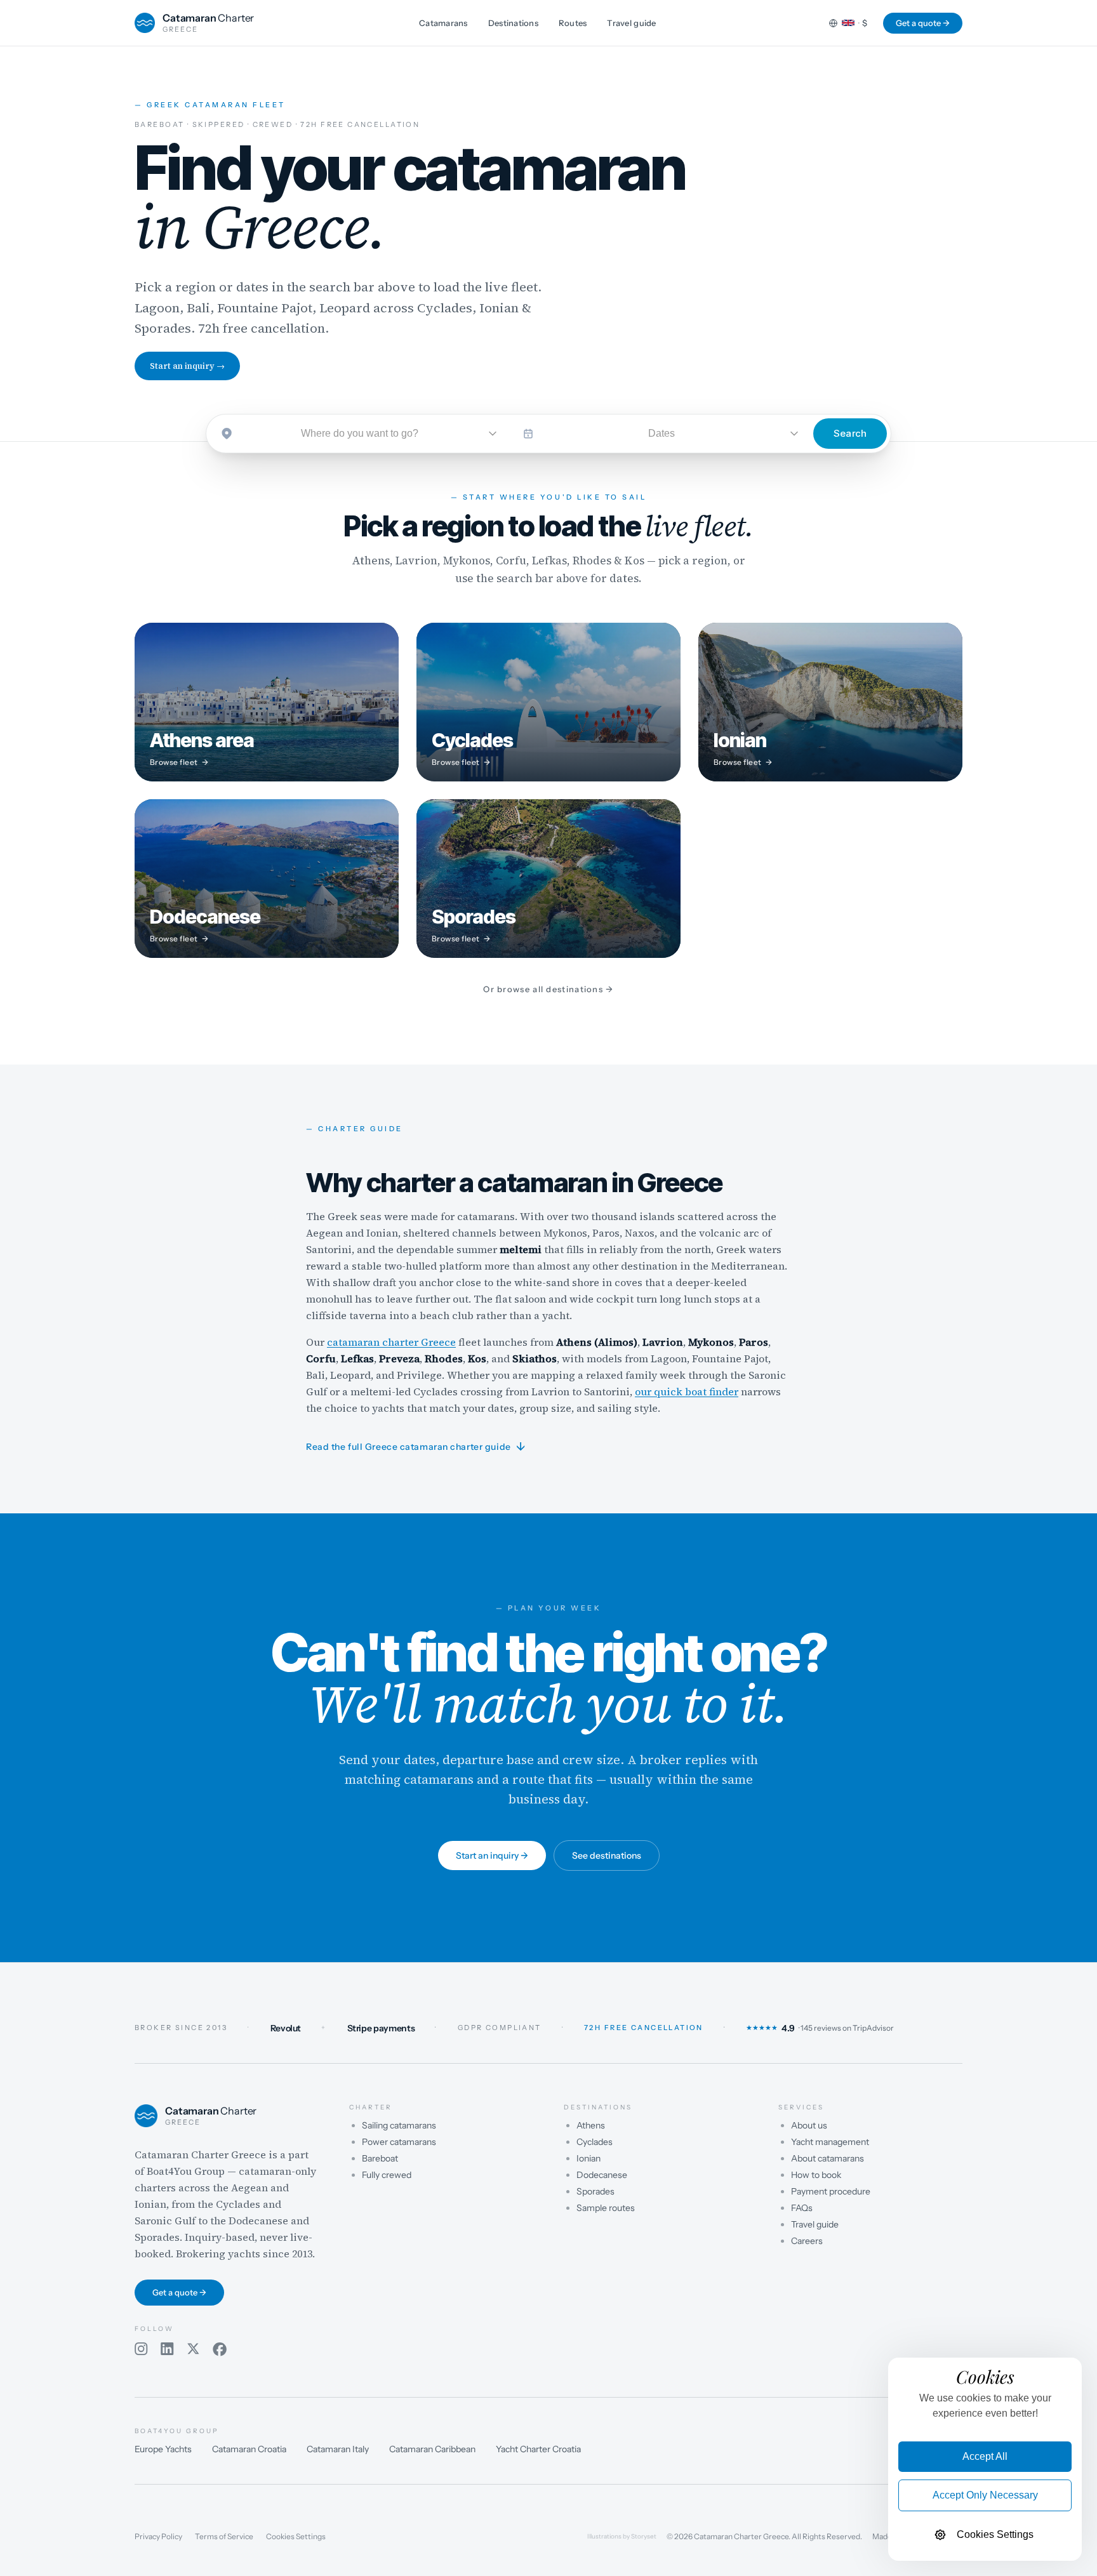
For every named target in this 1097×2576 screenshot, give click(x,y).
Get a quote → (923, 23)
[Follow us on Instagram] (141, 2349)
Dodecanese (602, 2175)
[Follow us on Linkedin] (167, 2349)
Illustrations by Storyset (622, 2537)
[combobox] (360, 434)
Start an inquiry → (187, 366)
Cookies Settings (296, 2537)
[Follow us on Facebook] (220, 2349)
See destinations (607, 1856)
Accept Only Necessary (985, 2495)
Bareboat (380, 2158)
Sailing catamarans (399, 2125)
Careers (807, 2241)
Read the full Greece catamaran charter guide (416, 1447)
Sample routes (606, 2208)
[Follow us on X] (193, 2349)
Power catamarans (399, 2142)
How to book (816, 2175)
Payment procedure (831, 2191)
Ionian (588, 2158)
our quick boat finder (687, 1391)
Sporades (595, 2191)
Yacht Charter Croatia (538, 2449)
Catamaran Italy (338, 2449)
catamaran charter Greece (391, 1341)
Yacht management (830, 2142)
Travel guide (631, 23)
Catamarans (443, 23)
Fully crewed (387, 2175)
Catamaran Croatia (249, 2449)
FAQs (802, 2208)
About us (809, 2125)
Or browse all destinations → (548, 989)
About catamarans (828, 2158)
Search (850, 433)
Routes (573, 23)
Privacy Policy (158, 2537)
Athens (591, 2125)
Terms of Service (224, 2537)
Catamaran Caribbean (432, 2449)
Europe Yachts (163, 2449)
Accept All (985, 2456)
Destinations (513, 23)
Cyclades (595, 2142)
